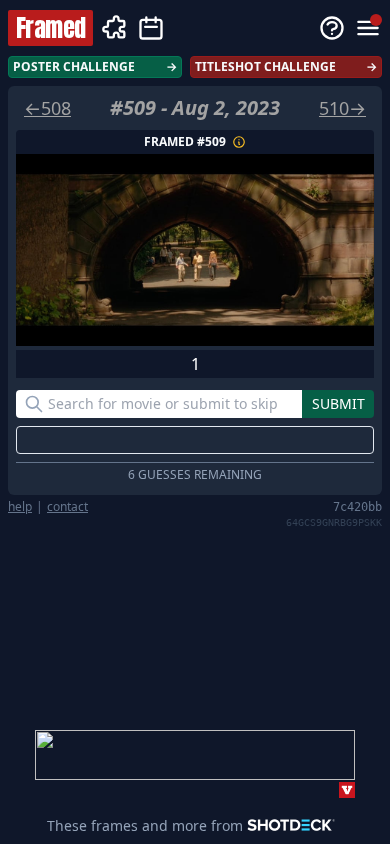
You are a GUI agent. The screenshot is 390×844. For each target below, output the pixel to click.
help (20, 507)
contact (67, 507)
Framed (50, 28)
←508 (47, 108)
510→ (342, 108)
